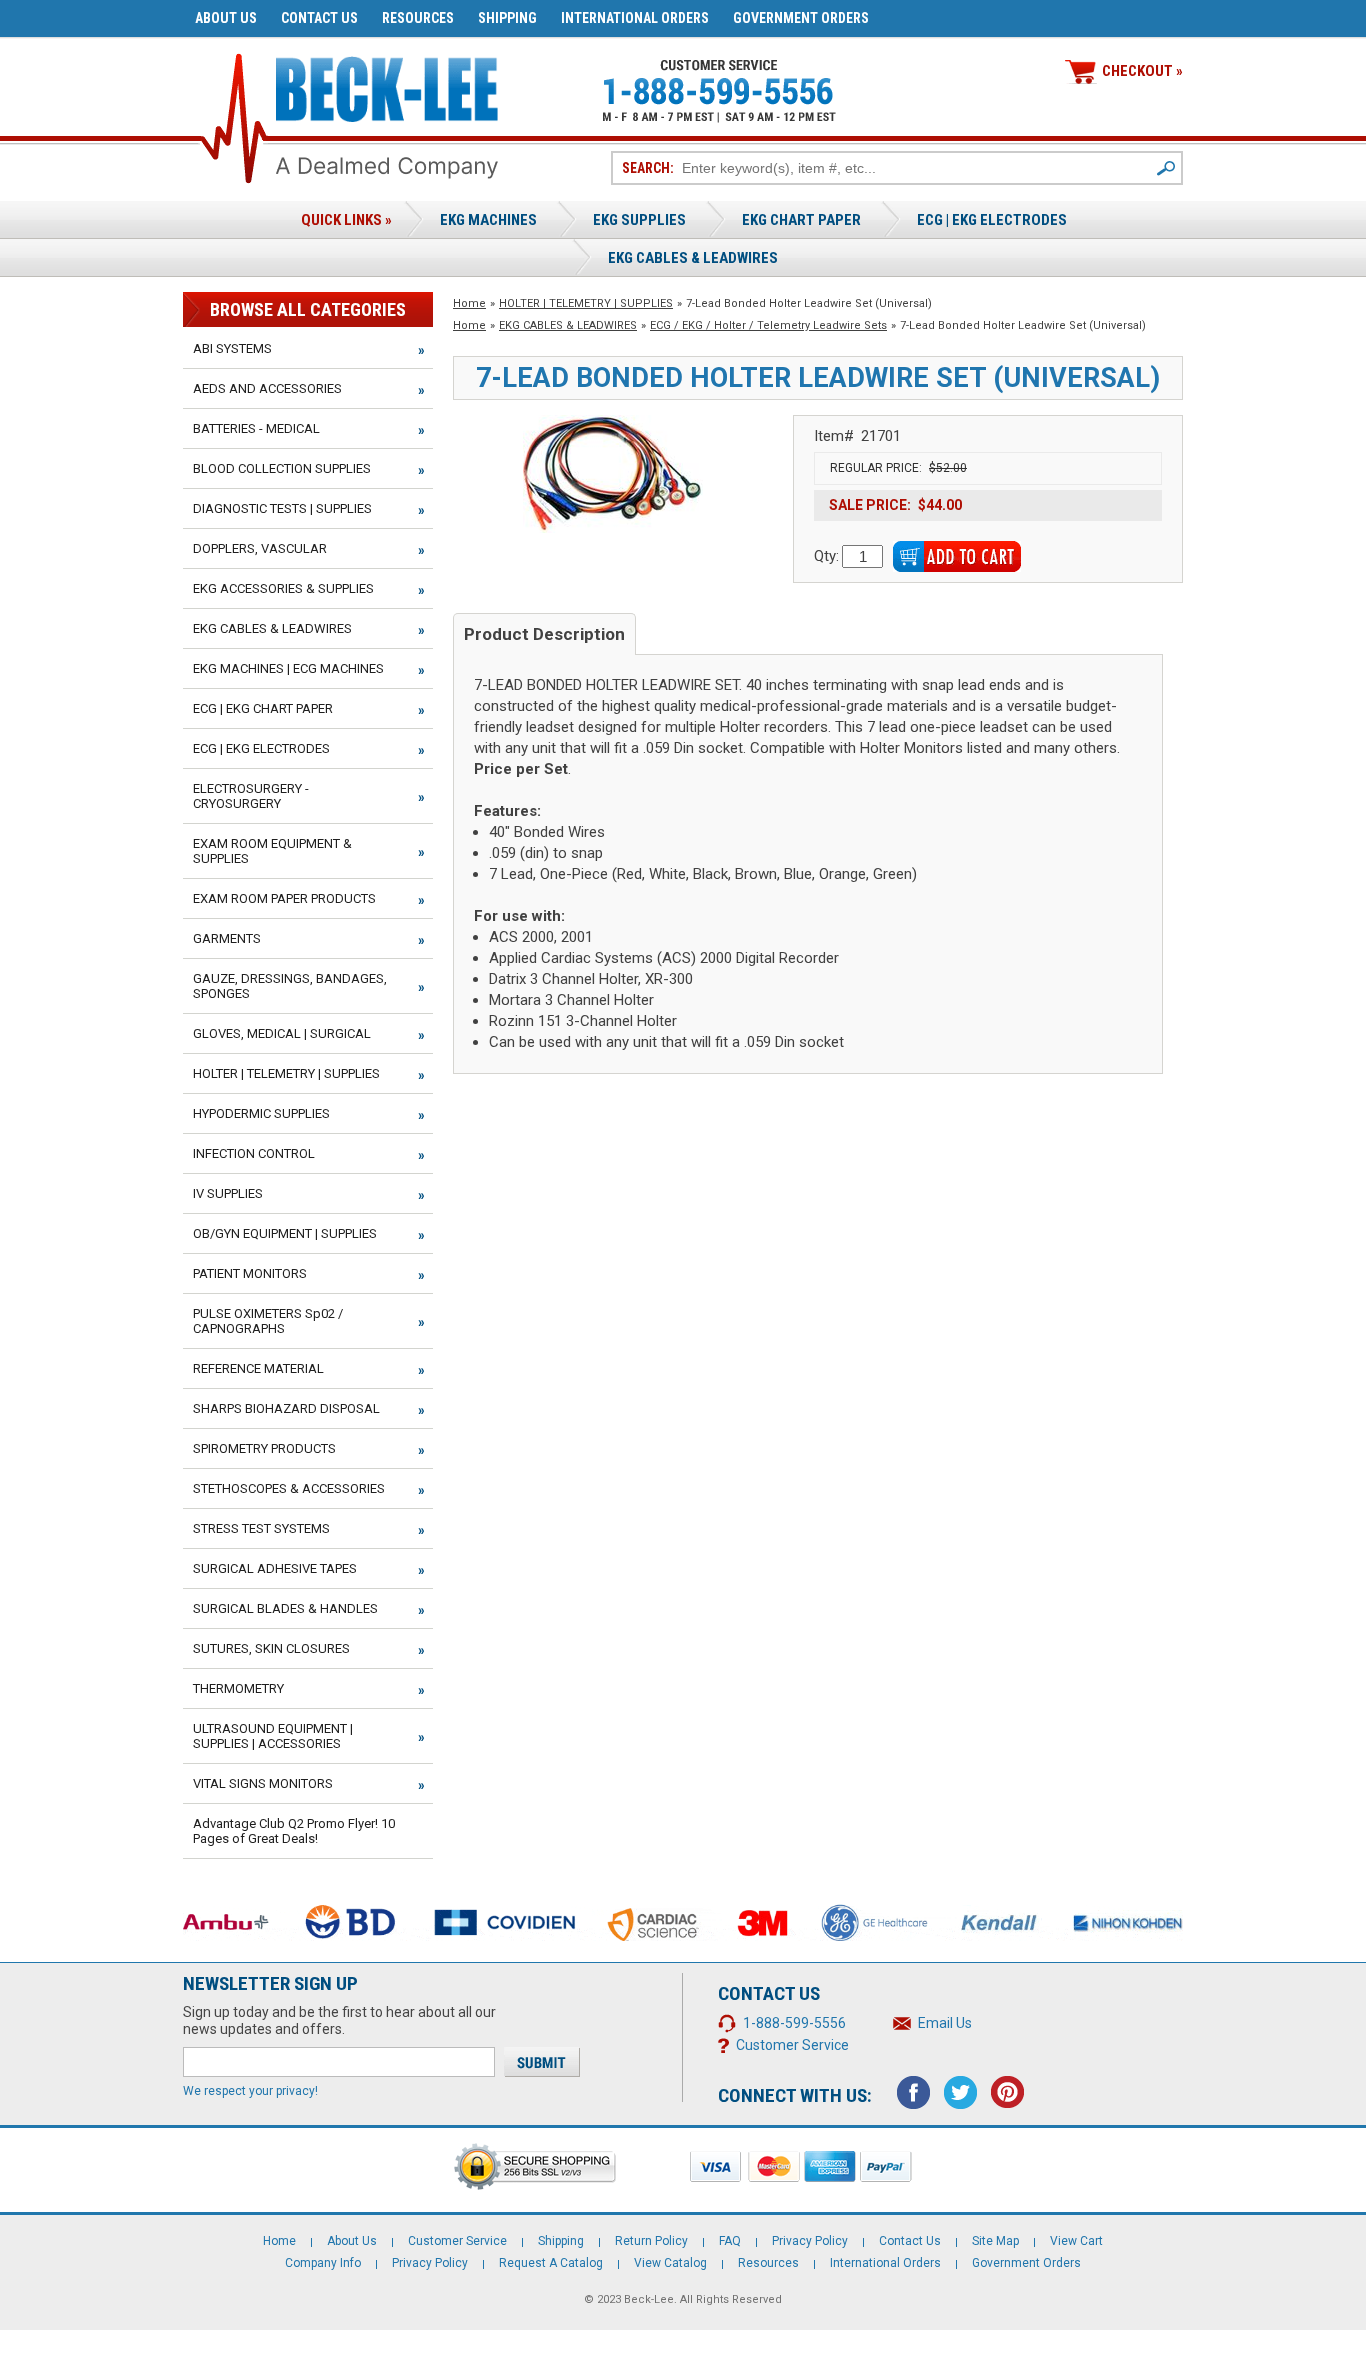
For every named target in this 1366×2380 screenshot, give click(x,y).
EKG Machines (488, 220)
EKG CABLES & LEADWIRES (568, 325)
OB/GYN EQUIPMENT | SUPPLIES (285, 1233)
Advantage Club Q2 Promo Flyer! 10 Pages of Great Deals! (294, 1831)
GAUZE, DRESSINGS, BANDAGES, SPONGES (290, 986)
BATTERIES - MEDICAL (256, 428)
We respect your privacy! (250, 2091)
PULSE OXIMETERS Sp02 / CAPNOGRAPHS (268, 1321)
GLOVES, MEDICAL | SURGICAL (282, 1033)
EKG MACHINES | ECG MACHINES (288, 668)
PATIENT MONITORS (250, 1273)
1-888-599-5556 (794, 2023)
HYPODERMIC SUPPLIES (261, 1113)
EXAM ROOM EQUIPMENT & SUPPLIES (272, 851)
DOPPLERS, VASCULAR (260, 548)
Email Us (945, 2023)
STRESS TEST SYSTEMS (261, 1528)
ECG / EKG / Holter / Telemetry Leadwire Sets (768, 325)
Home (469, 303)
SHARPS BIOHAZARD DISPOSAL (286, 1408)
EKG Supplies (639, 220)
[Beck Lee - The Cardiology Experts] (387, 85)
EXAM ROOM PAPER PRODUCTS (284, 898)
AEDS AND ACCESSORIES (267, 388)
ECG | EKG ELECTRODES (992, 220)
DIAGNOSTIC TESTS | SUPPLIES (282, 508)
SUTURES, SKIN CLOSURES (271, 1648)
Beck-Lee (649, 2299)
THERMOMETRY (238, 1688)
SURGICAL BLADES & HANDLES (285, 1608)
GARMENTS (227, 938)
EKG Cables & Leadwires (693, 258)
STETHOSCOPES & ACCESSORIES (289, 1488)
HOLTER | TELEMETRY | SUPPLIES (586, 303)
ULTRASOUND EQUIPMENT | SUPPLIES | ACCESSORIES (273, 1736)
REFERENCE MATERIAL (258, 1368)
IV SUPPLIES (228, 1193)
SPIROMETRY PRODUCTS (264, 1448)
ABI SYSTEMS (232, 348)
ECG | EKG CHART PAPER (263, 708)
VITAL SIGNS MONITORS (263, 1783)
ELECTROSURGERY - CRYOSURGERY (251, 796)
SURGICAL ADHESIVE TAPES (275, 1568)
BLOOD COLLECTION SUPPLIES (282, 468)
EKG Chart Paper (801, 220)
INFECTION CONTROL (254, 1153)
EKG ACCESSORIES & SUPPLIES (283, 588)
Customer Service (792, 2045)
